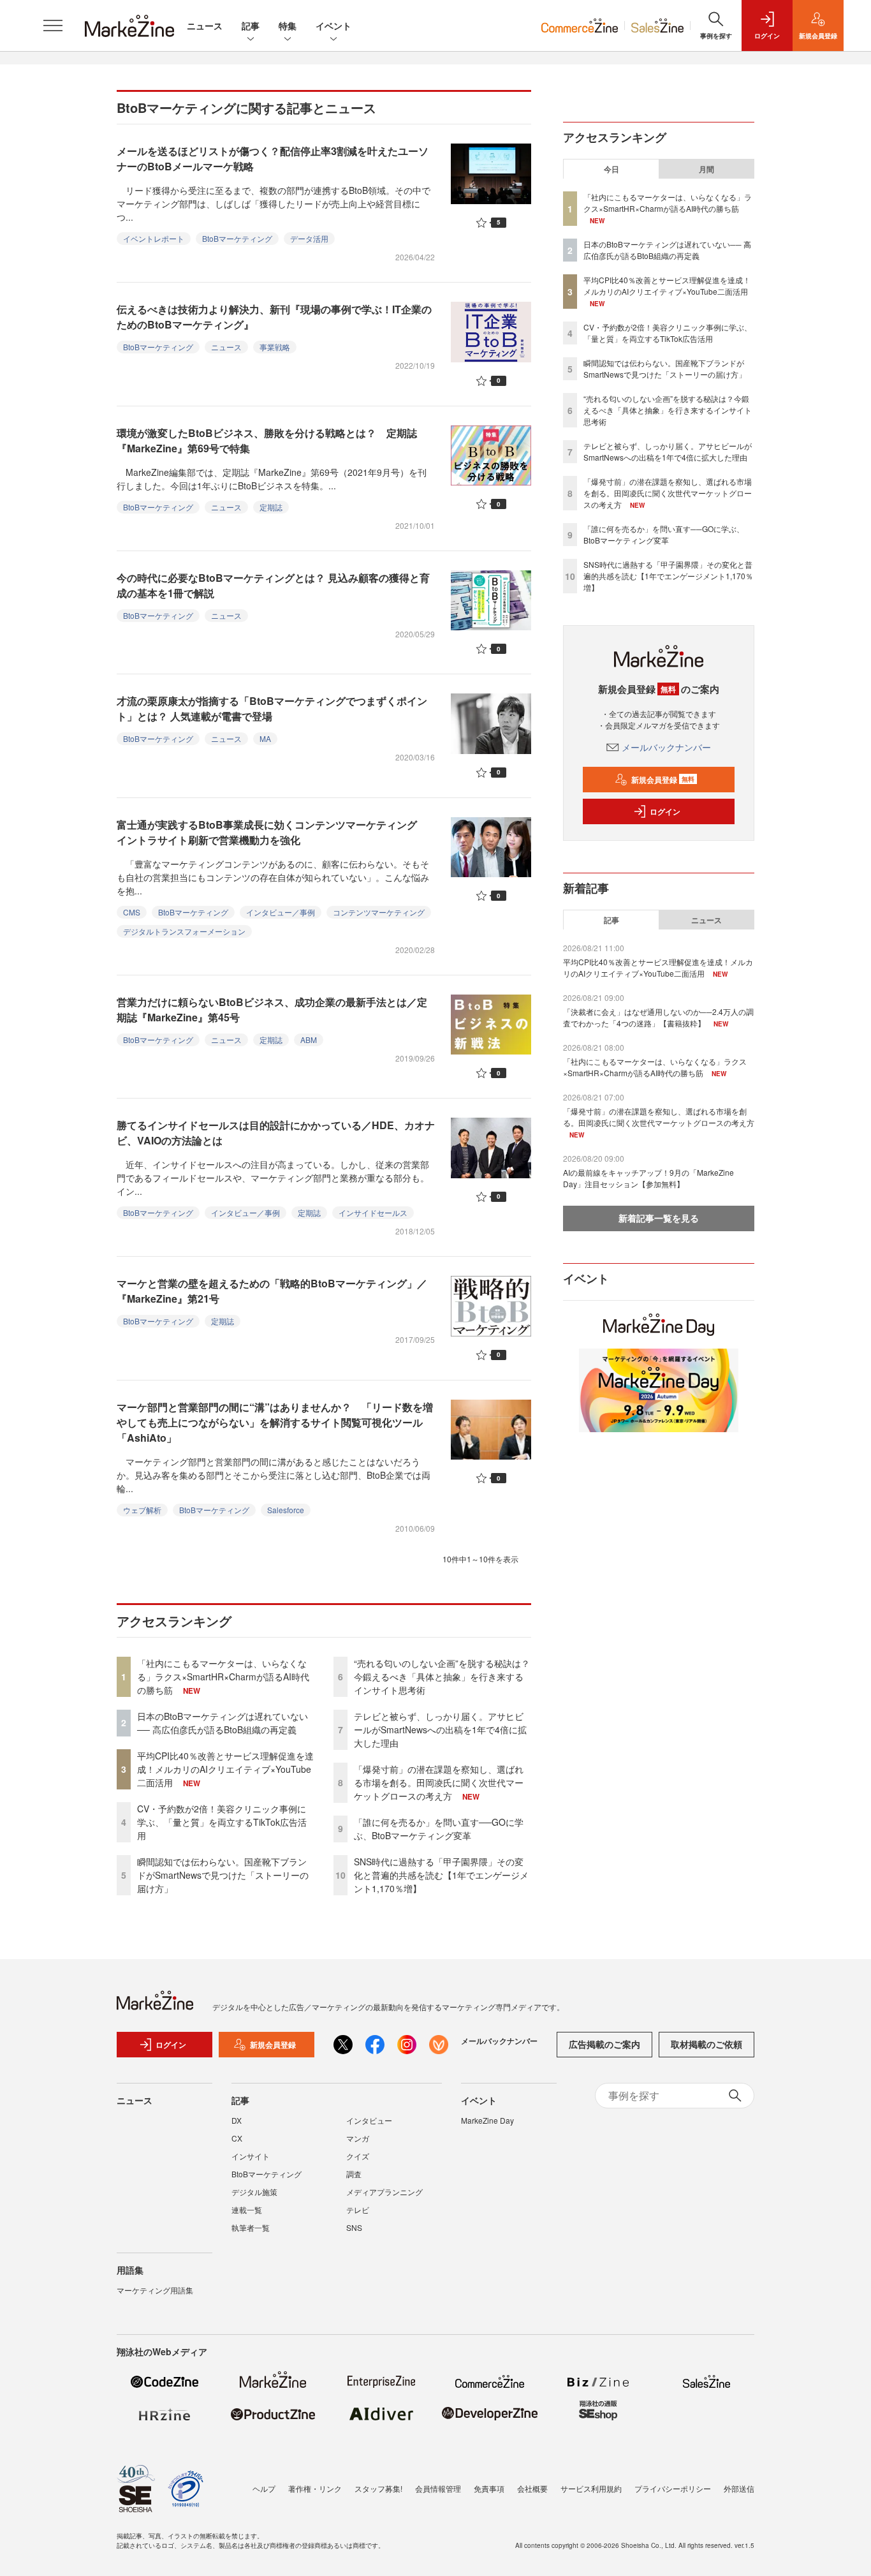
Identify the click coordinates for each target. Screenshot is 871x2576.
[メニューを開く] (53, 26)
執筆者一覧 (251, 2227)
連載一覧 (247, 2210)
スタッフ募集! (378, 2488)
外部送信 (739, 2488)
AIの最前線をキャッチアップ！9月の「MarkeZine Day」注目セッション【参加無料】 (648, 1178)
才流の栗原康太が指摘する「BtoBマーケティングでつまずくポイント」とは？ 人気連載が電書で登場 (272, 708)
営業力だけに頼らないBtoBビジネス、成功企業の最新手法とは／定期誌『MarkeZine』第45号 (272, 1010)
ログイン (665, 811)
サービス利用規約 (591, 2488)
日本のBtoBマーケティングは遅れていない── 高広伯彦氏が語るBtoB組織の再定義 (223, 1723)
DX (237, 2120)
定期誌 (271, 507)
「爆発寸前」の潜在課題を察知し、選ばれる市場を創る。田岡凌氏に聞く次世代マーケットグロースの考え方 (439, 1782)
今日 (611, 169)
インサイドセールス (373, 1212)
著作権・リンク (315, 2488)
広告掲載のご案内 (604, 2044)
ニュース (205, 26)
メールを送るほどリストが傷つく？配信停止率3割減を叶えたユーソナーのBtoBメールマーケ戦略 (273, 159)
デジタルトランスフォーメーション (184, 931)
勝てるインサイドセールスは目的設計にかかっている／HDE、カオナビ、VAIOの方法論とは (276, 1133)
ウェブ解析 (142, 1510)
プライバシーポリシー (673, 2488)
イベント (333, 26)
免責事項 (489, 2488)
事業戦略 (275, 347)
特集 (288, 26)
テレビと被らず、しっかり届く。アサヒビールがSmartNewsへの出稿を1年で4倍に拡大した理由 (440, 1729)
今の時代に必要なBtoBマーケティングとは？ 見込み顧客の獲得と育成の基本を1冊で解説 (273, 585)
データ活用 (309, 238)
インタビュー (369, 2120)
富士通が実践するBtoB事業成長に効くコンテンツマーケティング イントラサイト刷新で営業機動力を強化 (272, 832)
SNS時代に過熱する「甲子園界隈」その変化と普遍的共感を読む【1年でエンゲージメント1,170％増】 (441, 1875)
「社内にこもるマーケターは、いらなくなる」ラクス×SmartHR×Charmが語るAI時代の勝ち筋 (223, 1677)
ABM (309, 1040)
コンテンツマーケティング (379, 912)
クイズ (358, 2156)
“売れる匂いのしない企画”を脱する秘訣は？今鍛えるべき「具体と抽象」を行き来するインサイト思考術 (442, 1677)
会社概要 (532, 2488)
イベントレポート (154, 238)
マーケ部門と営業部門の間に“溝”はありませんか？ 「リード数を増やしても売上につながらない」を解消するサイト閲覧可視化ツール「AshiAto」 (275, 1422)
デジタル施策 (254, 2192)
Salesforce (286, 1510)
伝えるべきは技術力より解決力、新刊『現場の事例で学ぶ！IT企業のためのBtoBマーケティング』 (274, 317)
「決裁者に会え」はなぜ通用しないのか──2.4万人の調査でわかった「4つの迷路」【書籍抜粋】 (658, 1017)
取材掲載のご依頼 (706, 2044)
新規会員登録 (663, 780)
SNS (354, 2227)
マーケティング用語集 (155, 2290)
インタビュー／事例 (281, 912)
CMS (132, 912)
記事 (251, 26)
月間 (706, 169)
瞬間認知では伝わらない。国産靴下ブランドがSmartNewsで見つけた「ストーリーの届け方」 (223, 1875)
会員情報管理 (438, 2488)
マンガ (358, 2138)
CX (237, 2138)
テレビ (358, 2210)
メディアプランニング (384, 2192)
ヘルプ (264, 2488)
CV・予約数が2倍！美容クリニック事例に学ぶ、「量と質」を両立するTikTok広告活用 (222, 1822)
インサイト (251, 2156)
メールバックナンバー (666, 747)
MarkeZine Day (487, 2120)
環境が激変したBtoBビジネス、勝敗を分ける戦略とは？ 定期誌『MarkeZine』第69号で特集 (267, 440)
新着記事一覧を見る (659, 1218)
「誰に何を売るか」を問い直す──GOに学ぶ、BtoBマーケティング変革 (439, 1829)
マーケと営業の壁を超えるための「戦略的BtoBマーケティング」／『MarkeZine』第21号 (272, 1291)
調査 (354, 2174)
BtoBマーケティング (237, 238)
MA (265, 738)
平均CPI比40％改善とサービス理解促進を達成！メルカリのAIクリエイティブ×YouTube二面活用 (225, 1769)
